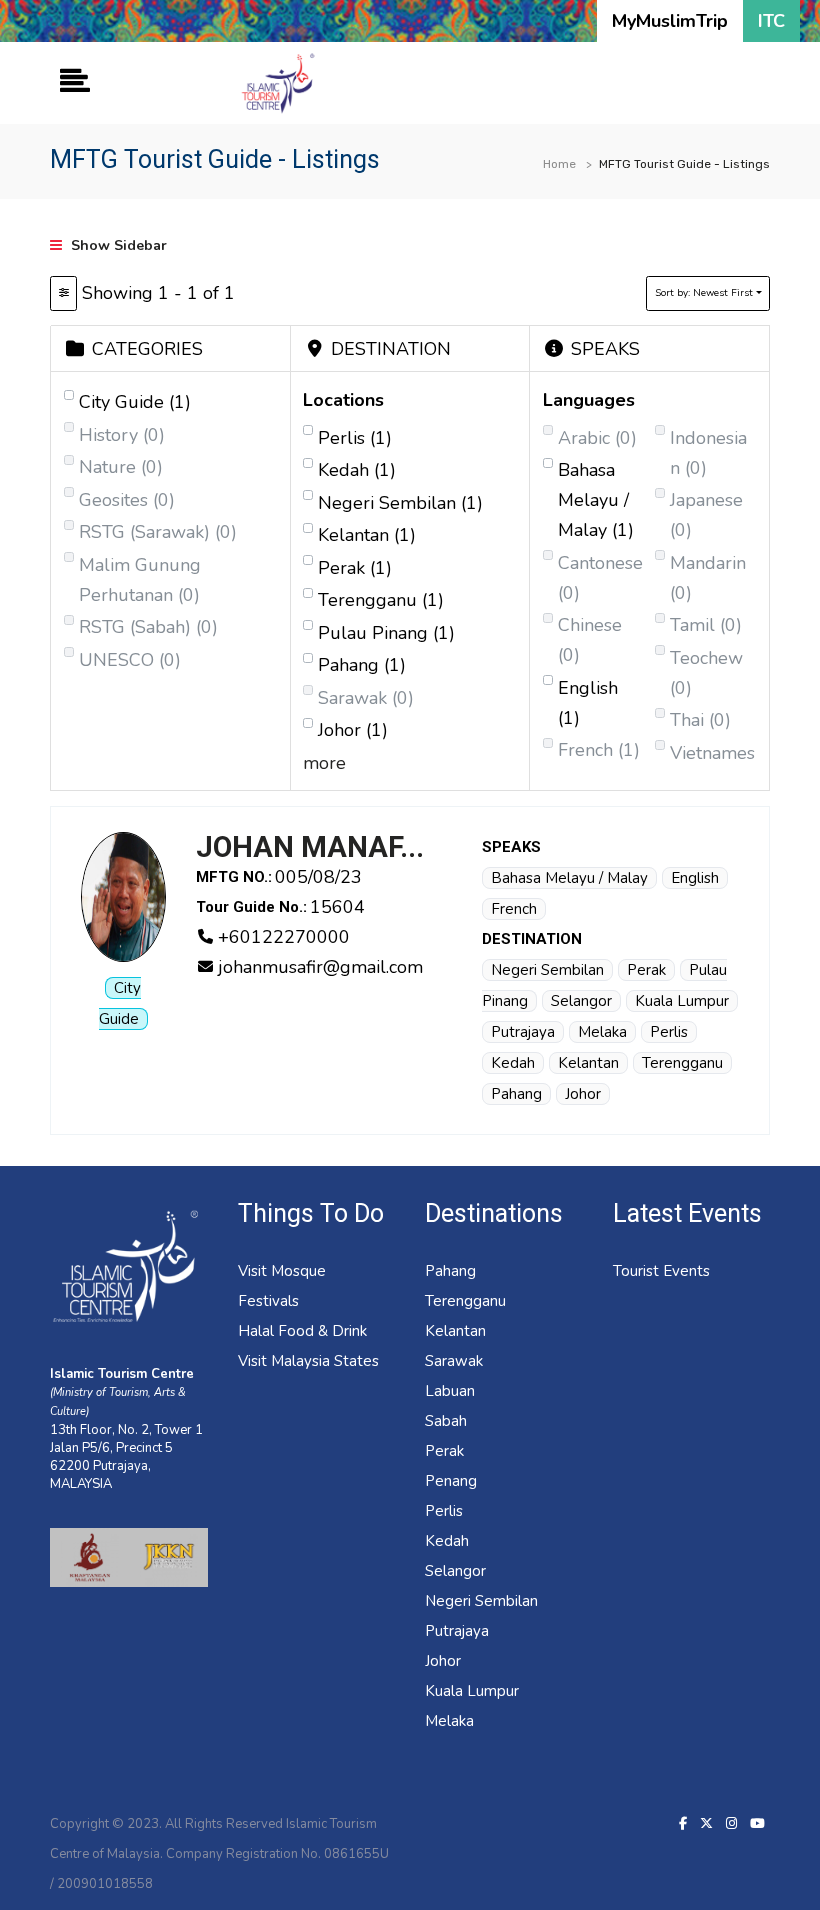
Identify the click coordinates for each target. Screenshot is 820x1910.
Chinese (590, 640)
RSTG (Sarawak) (158, 532)
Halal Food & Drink (302, 1331)
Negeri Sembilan (400, 503)
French (599, 750)
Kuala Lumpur (682, 1001)
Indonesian (708, 453)
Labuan (450, 1391)
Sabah (446, 1421)
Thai (700, 720)
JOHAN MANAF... (310, 847)
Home (559, 164)
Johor (353, 730)
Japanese (706, 515)
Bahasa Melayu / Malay (596, 500)
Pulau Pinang (386, 633)
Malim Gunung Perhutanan (140, 580)
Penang (451, 1481)
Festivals (268, 1301)
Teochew (706, 673)
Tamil (706, 625)
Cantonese (600, 578)
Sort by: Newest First (704, 293)
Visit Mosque (282, 1271)
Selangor (581, 1001)
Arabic (597, 438)
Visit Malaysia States (308, 1361)
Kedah (357, 470)
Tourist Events (661, 1271)
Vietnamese (712, 768)
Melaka (602, 1032)
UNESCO (130, 660)
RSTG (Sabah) (148, 627)
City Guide (135, 402)
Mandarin (708, 578)
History (122, 435)
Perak (355, 568)
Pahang (362, 665)
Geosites (127, 500)
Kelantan (367, 535)
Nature (121, 467)
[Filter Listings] (63, 293)
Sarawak (366, 698)
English (588, 703)
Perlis (355, 438)
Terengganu (381, 600)
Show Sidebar (117, 245)
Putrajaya (523, 1032)
